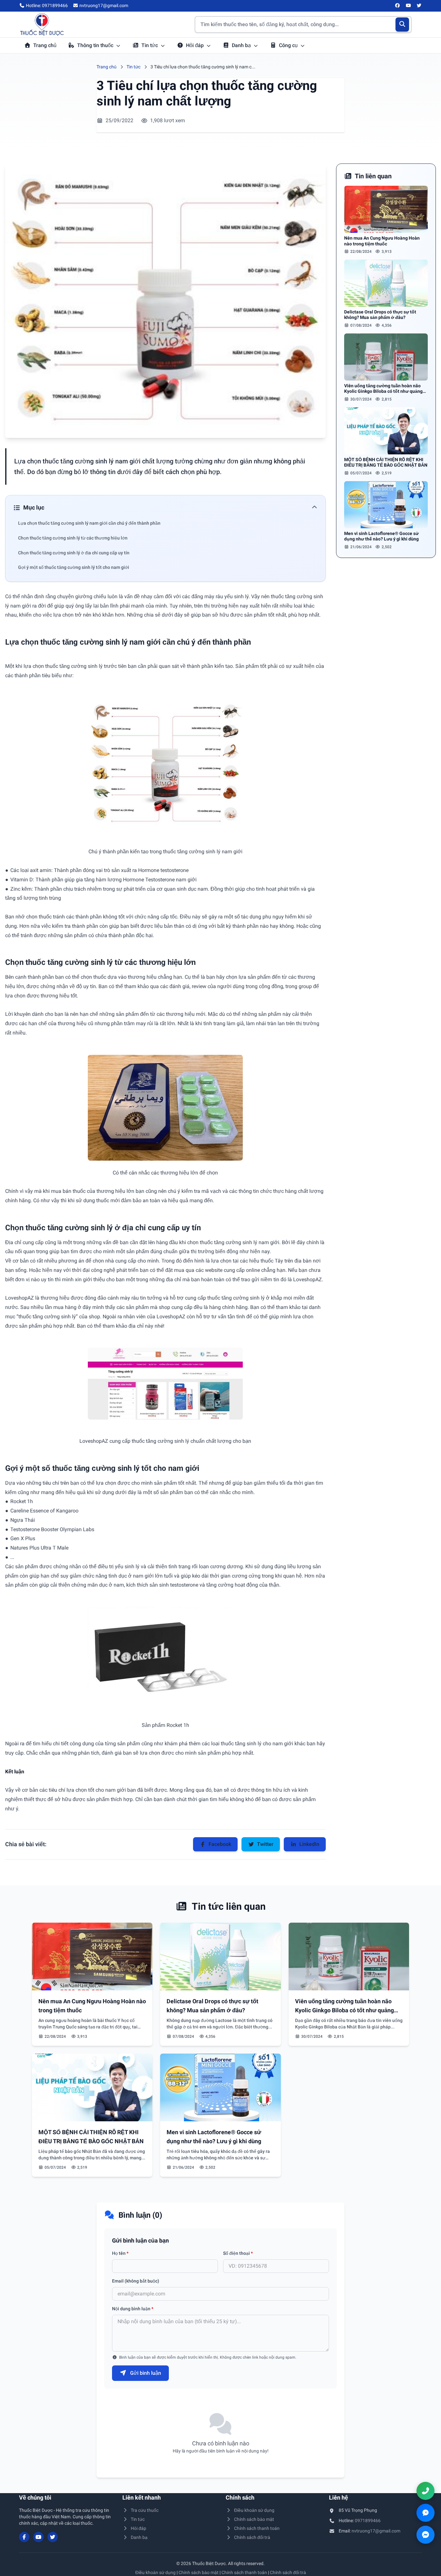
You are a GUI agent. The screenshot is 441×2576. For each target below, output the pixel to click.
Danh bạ (242, 45)
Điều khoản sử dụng (254, 2510)
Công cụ (289, 45)
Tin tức (150, 45)
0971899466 (368, 2521)
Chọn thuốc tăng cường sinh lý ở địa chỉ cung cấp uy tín (74, 553)
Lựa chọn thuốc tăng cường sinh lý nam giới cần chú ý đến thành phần (89, 523)
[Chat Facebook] (426, 2535)
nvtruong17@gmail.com (376, 2531)
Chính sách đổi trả (252, 2537)
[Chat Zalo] (426, 2513)
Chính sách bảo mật (254, 2519)
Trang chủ (45, 45)
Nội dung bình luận (133, 2309)
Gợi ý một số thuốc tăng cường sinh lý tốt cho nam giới (74, 567)
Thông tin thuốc (96, 45)
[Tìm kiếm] (402, 25)
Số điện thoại (238, 2253)
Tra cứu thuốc (145, 2510)
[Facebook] (398, 6)
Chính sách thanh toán (257, 2528)
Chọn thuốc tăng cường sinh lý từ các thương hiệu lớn (73, 538)
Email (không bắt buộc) (136, 2281)
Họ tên (120, 2253)
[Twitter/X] (419, 6)
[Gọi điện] (426, 2491)
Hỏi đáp (195, 45)
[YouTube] (408, 6)
